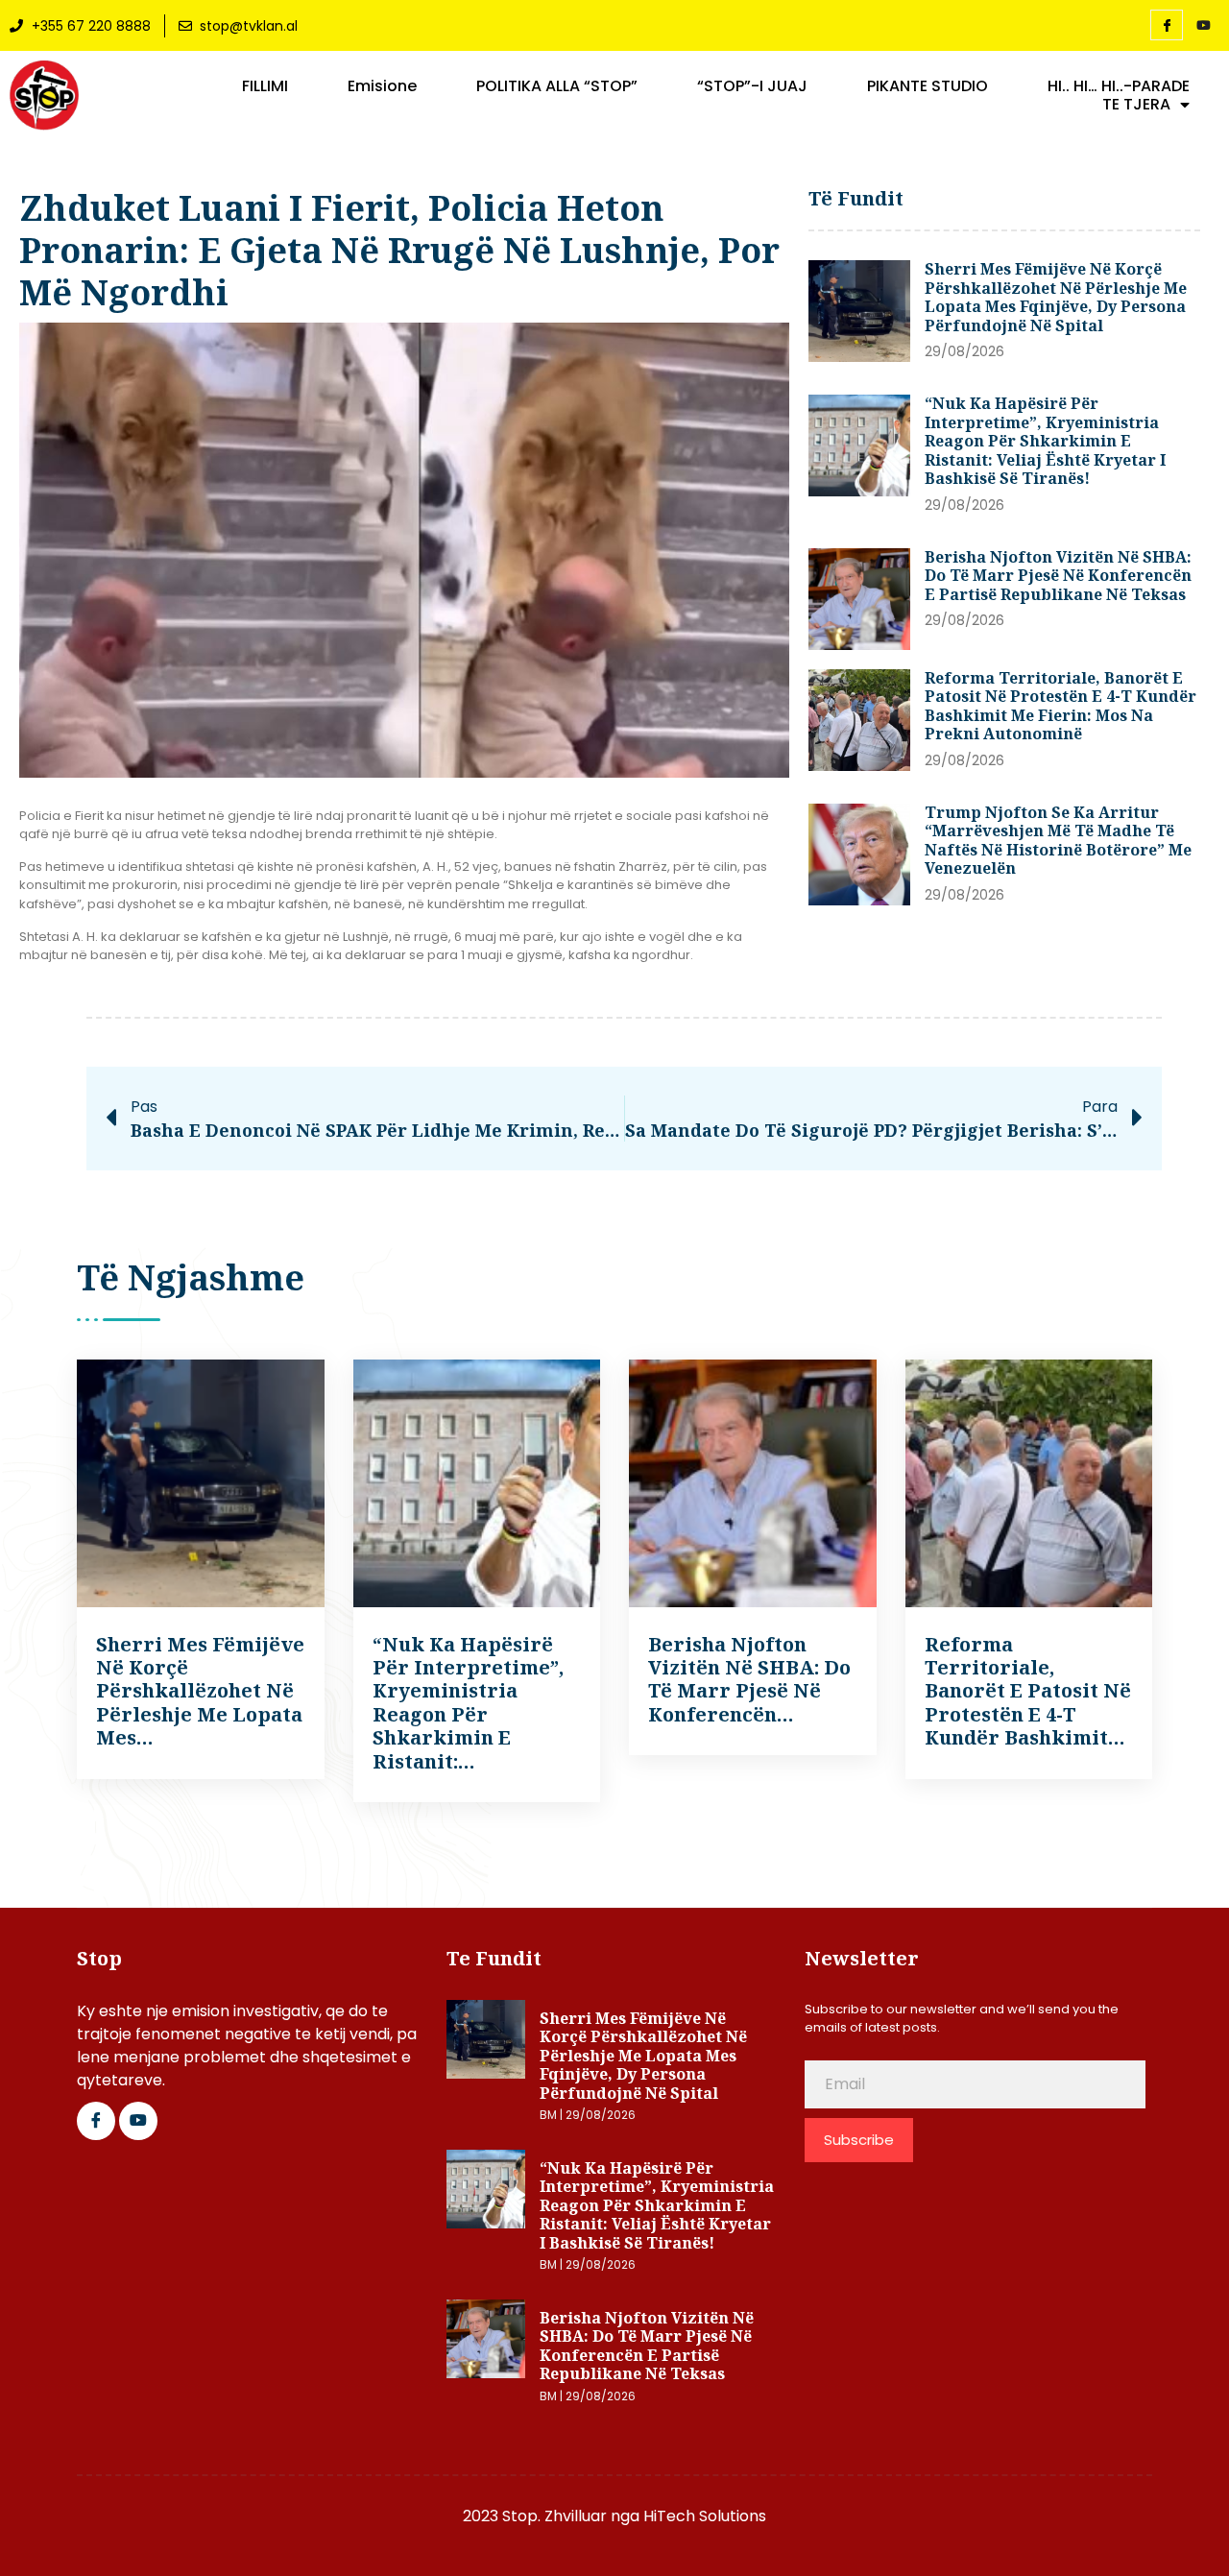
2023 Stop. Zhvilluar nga (553, 2516)
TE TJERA (1136, 105)
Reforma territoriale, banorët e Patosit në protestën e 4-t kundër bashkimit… (1028, 1691)
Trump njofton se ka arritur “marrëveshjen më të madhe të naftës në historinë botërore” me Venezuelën (1058, 841)
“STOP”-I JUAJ (752, 86)
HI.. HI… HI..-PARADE (1119, 86)
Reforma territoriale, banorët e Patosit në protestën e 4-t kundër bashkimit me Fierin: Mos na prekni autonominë (1060, 706)
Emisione (382, 86)
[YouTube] (1203, 26)
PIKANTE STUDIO (928, 86)
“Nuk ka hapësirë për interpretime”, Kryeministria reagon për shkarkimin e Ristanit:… (468, 1703)
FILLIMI (265, 86)
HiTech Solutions (705, 2516)
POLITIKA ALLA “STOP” (557, 86)
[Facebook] (1167, 25)
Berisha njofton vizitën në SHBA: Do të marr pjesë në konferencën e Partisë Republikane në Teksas (1058, 576)
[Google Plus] (138, 2121)
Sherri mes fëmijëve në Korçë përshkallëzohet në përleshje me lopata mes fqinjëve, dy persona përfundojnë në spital (1056, 297)
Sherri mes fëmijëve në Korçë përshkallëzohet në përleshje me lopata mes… (200, 1691)
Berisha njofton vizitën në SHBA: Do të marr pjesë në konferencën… (749, 1679)
